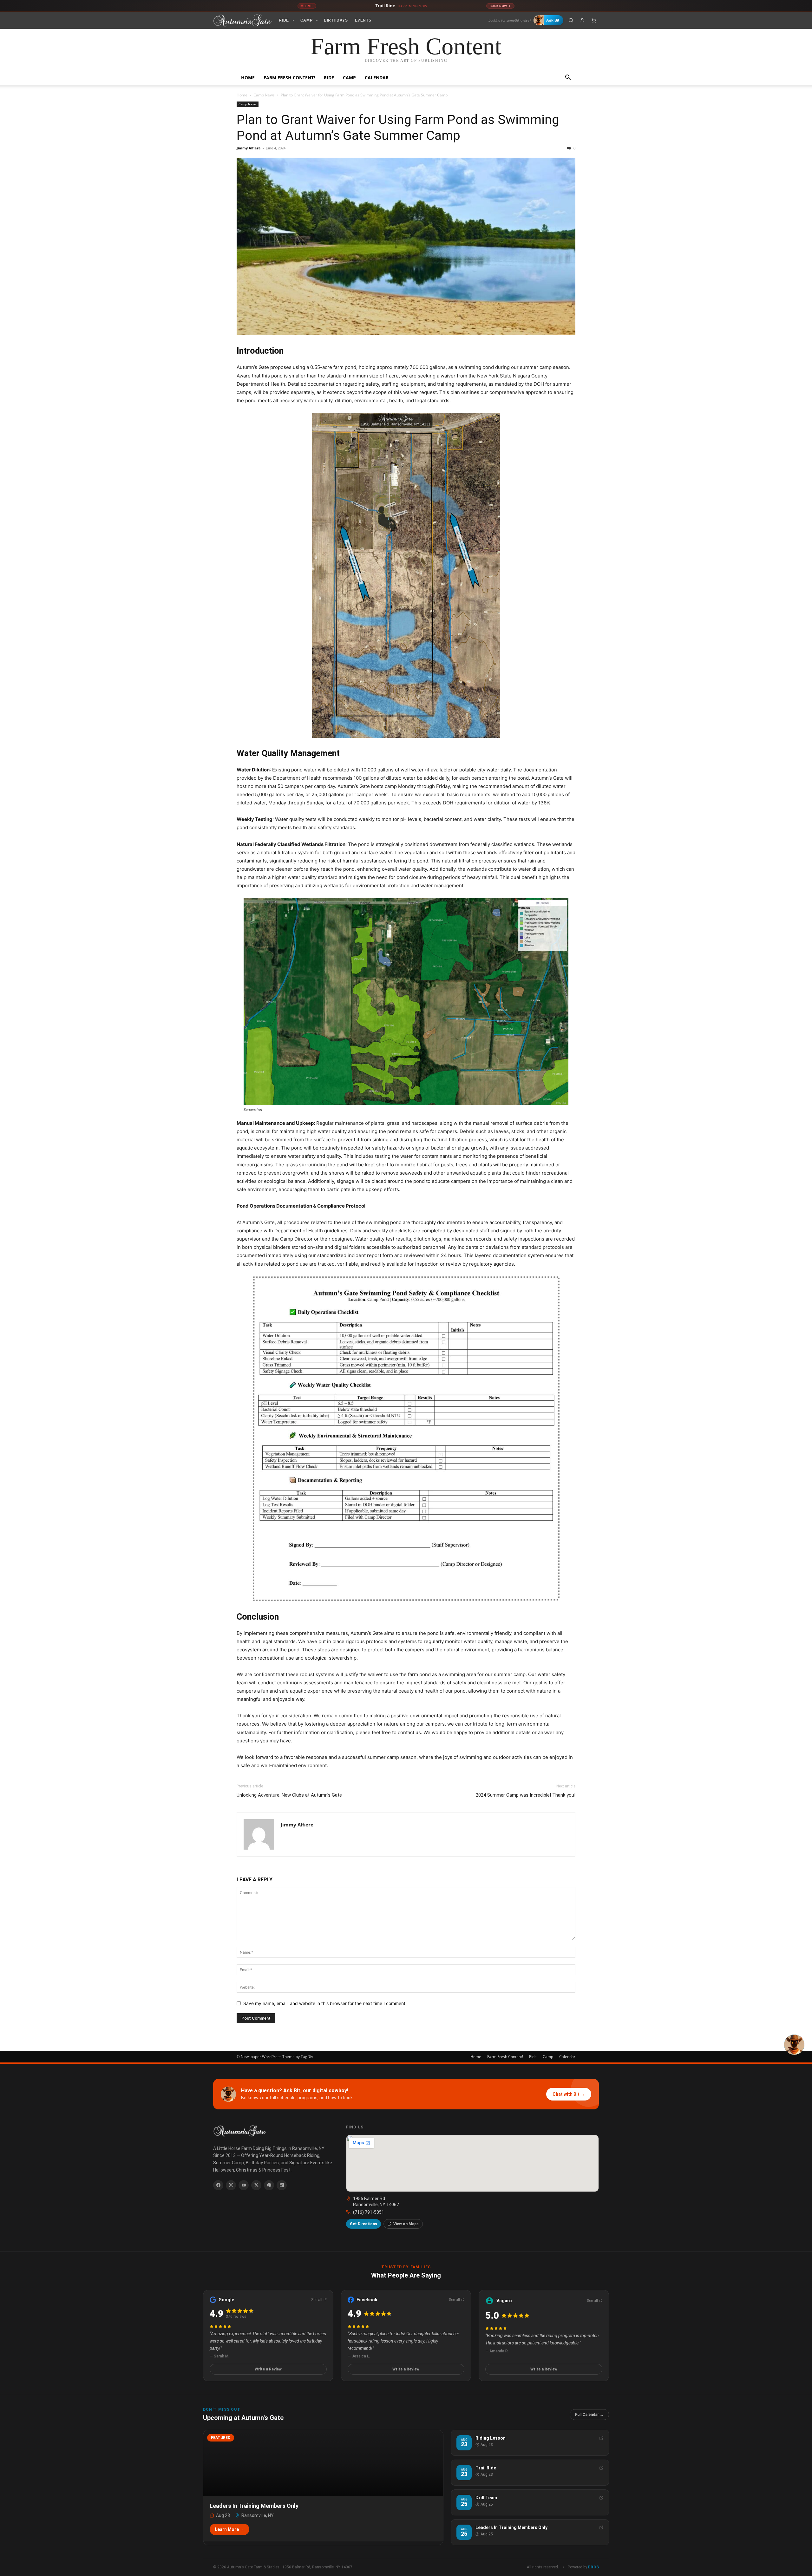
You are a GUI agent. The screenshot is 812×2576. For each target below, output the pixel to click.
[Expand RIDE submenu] (293, 20)
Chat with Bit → (569, 2094)
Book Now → (500, 6)
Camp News (264, 95)
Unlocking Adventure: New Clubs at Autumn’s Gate (289, 1795)
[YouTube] (244, 2185)
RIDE (284, 20)
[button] (568, 78)
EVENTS (363, 20)
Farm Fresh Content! (289, 78)
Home (248, 78)
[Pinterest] (269, 2185)
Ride (329, 78)
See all (317, 2300)
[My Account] (582, 20)
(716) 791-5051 (369, 2212)
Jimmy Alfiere (249, 148)
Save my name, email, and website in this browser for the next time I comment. (325, 2003)
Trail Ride (401, 6)
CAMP (306, 20)
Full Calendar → (589, 2415)
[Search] (571, 20)
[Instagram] (231, 2185)
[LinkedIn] (282, 2185)
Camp (349, 78)
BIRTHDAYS (336, 20)
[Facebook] (218, 2185)
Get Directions (363, 2224)
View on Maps (406, 2224)
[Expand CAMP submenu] (317, 20)
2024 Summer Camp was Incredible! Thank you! (526, 1795)
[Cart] (594, 20)
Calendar (377, 78)
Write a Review (268, 2369)
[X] (256, 2185)
